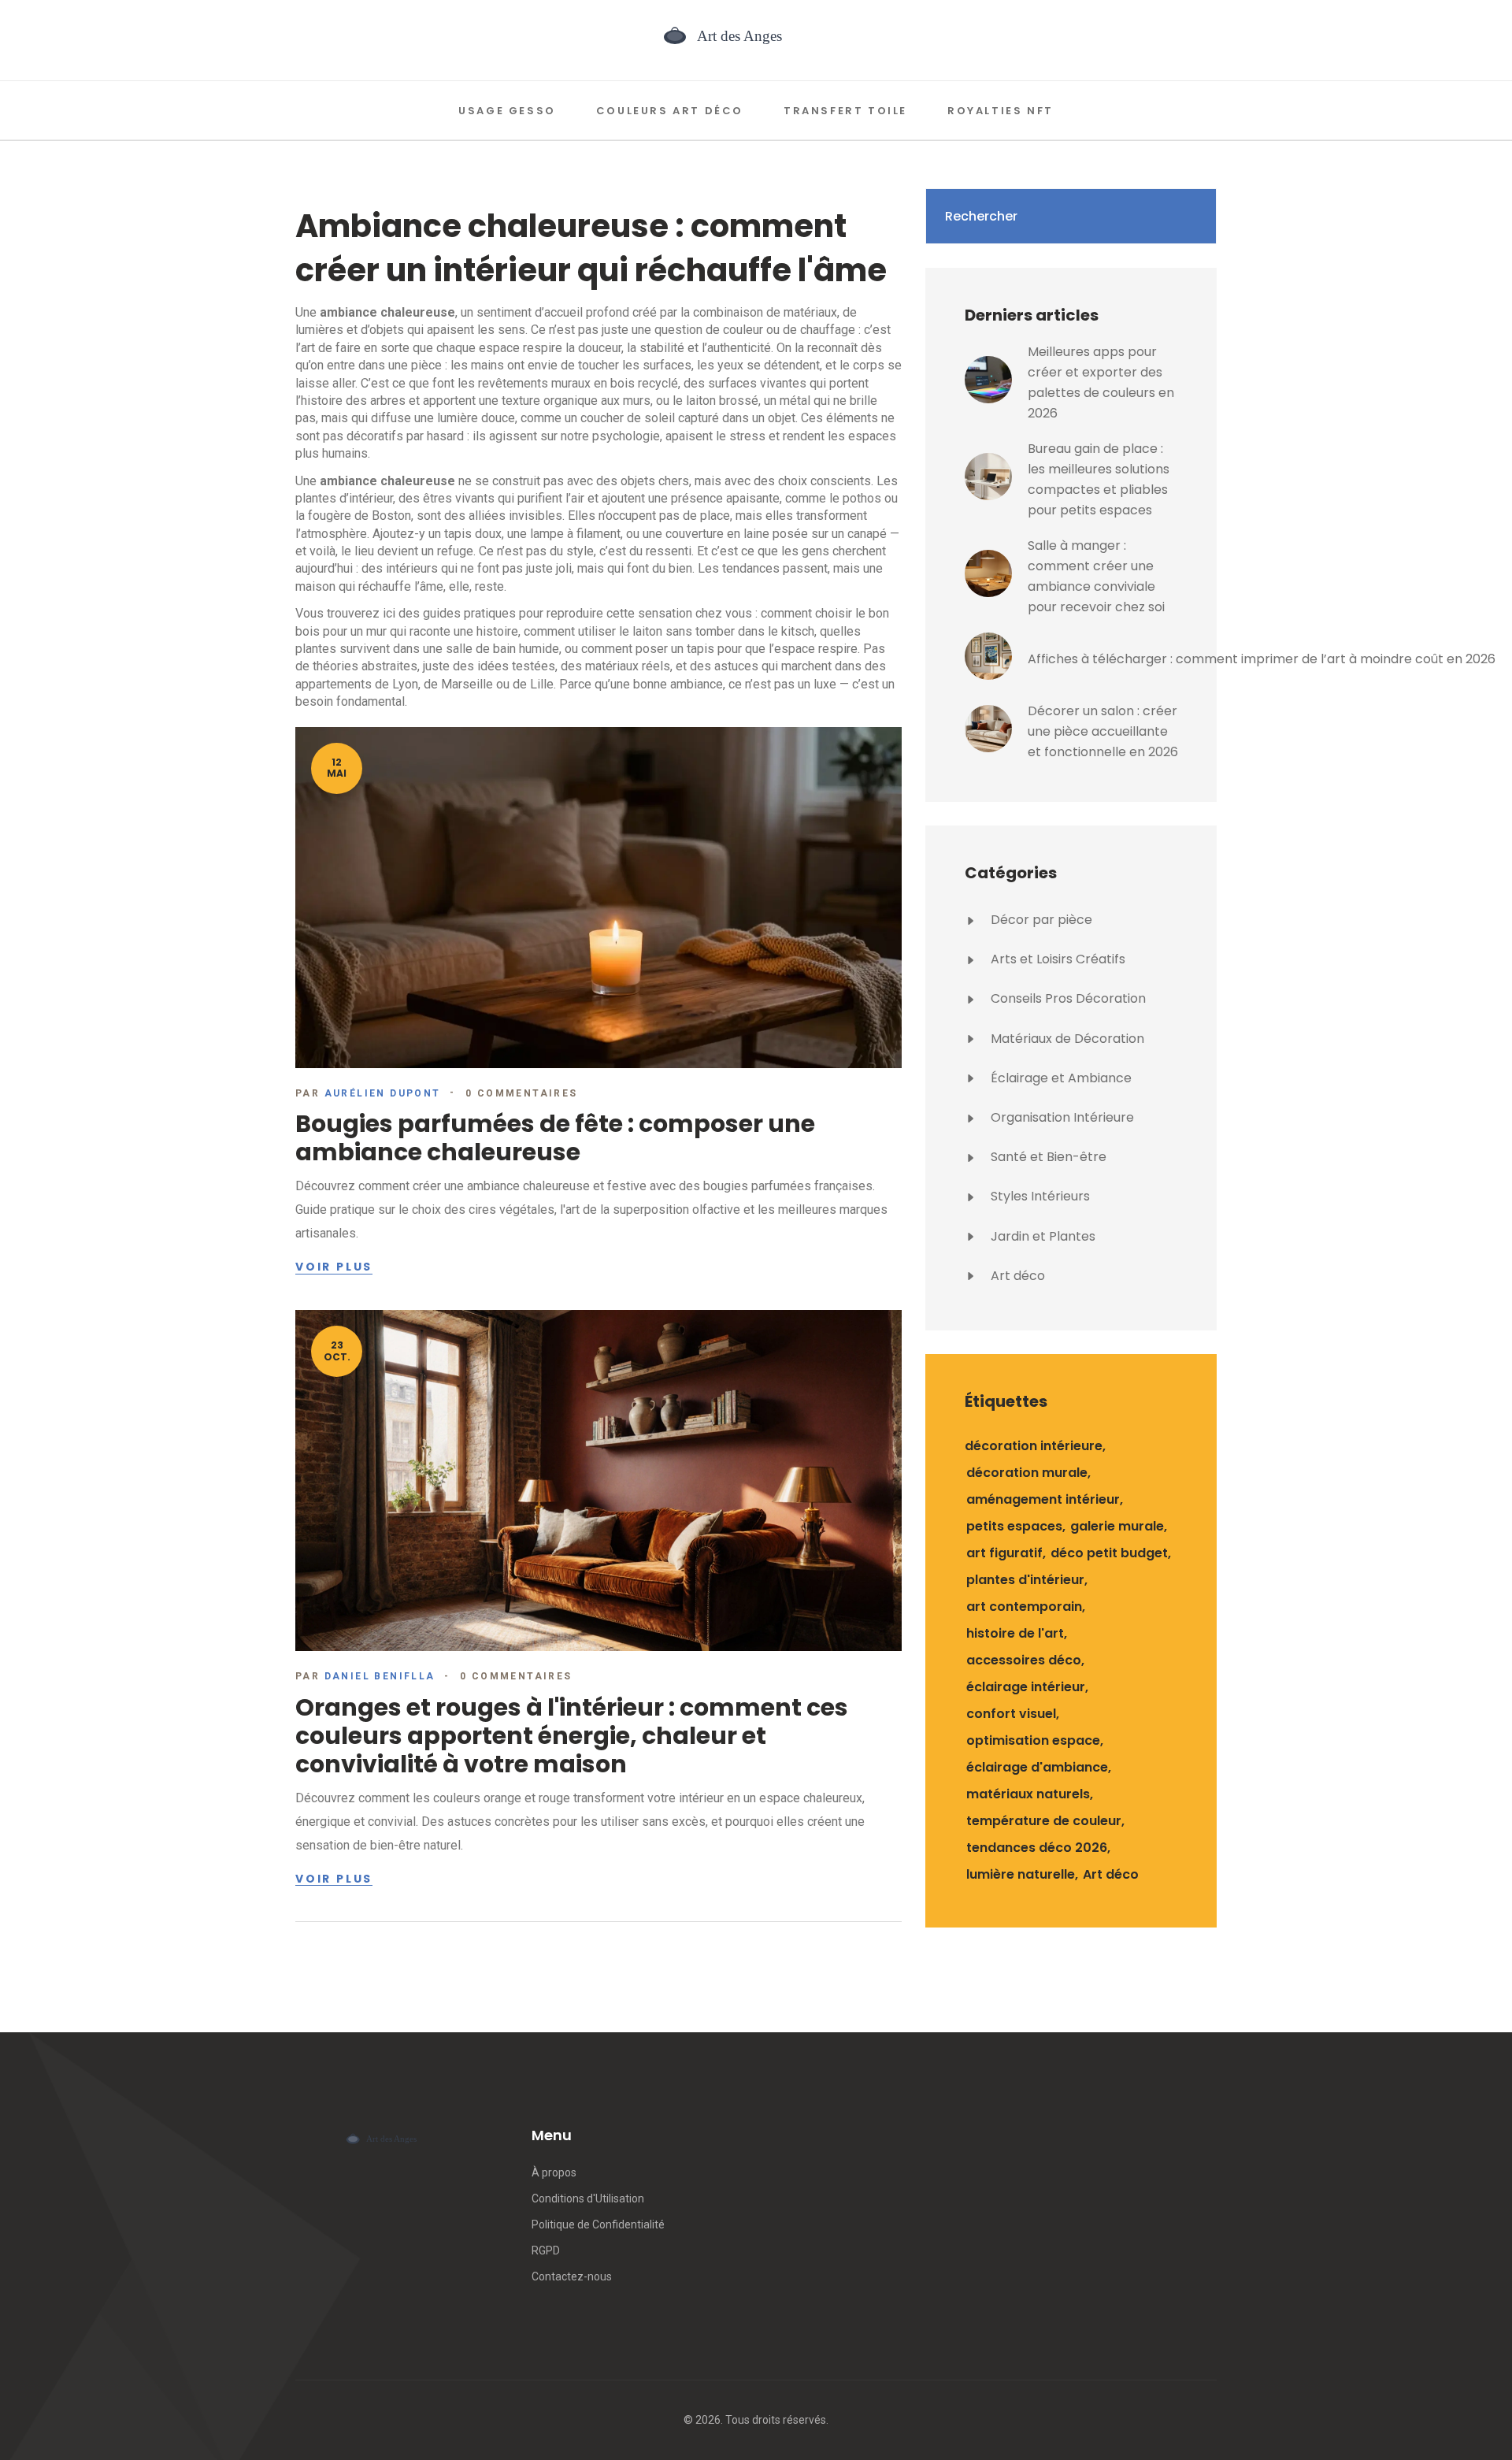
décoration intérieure (1034, 1446)
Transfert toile (845, 111)
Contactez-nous (572, 2276)
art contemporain (1024, 1607)
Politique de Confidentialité (598, 2224)
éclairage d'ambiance (1037, 1767)
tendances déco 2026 (1037, 1848)
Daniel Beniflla (380, 1676)
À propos (554, 2172)
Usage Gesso (507, 111)
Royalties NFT (1001, 111)
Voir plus (334, 1267)
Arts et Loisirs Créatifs (1056, 959)
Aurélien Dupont (383, 1093)
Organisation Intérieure (1061, 1117)
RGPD (546, 2250)
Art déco (1016, 1276)
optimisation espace (1033, 1740)
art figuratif (1004, 1553)
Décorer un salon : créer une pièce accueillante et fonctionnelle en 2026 (1103, 731)
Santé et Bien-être (1047, 1157)
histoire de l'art (1015, 1633)
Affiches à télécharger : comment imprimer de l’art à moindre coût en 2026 (1262, 659)
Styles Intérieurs (1039, 1196)
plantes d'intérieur (1025, 1580)
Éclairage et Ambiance (1060, 1078)
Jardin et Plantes (1041, 1236)
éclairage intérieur (1026, 1687)
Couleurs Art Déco (670, 111)
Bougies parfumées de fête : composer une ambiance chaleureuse (555, 1138)
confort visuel (1011, 1714)
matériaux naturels (1028, 1794)
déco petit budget (1109, 1553)
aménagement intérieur (1043, 1499)
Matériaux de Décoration (1066, 1039)
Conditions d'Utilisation (588, 2198)
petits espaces (1014, 1526)
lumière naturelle (1021, 1874)
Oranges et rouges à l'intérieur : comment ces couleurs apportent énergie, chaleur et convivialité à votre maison (572, 1736)
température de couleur (1044, 1821)
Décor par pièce (1040, 920)
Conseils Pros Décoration (1067, 998)
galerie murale (1117, 1526)
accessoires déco (1024, 1660)
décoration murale (1027, 1473)
